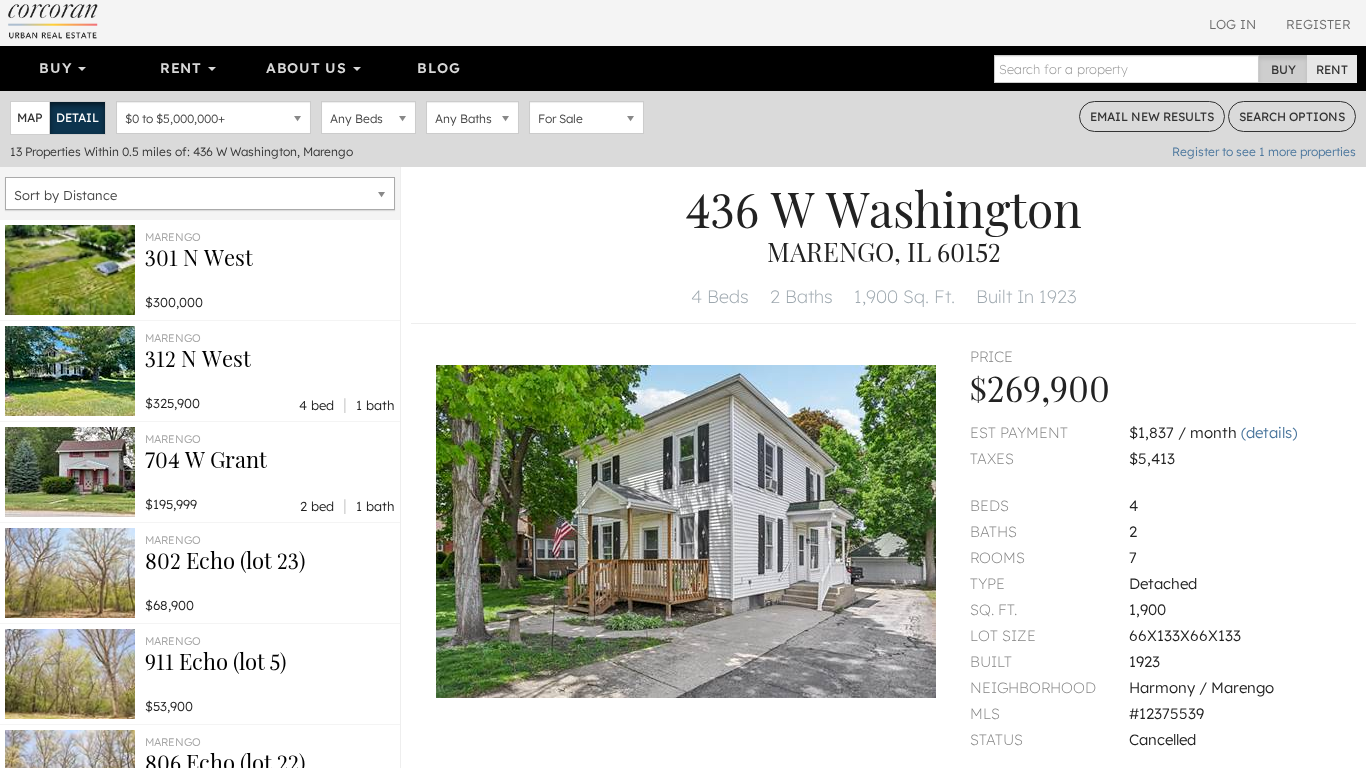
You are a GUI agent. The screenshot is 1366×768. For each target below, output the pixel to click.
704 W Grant (206, 459)
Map (30, 117)
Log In (1232, 24)
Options (1292, 116)
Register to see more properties (1264, 151)
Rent (183, 68)
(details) (1269, 432)
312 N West (198, 358)
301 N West (199, 257)
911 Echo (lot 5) (215, 661)
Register (1318, 24)
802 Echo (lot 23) (225, 560)
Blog (438, 68)
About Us (308, 68)
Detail (77, 117)
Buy (57, 68)
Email (1152, 116)
